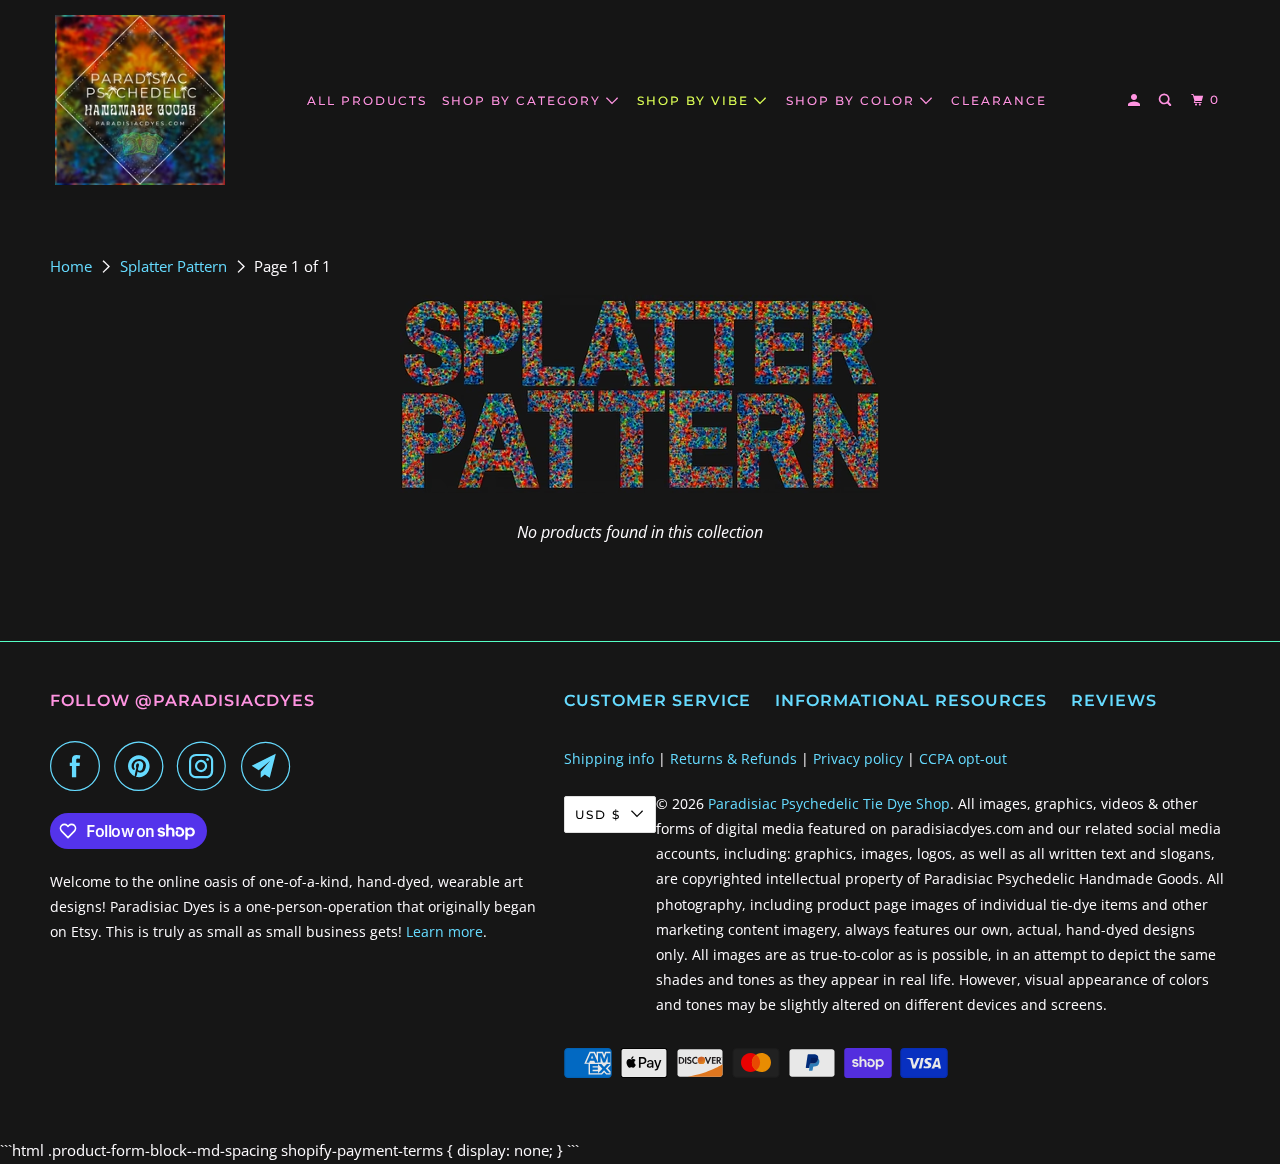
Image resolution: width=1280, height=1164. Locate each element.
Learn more (444, 931)
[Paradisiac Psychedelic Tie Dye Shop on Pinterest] (143, 766)
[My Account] (1136, 100)
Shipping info (609, 758)
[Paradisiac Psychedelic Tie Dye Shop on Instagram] (207, 766)
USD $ (598, 814)
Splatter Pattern (175, 266)
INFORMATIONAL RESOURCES (911, 700)
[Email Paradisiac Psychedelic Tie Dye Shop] (271, 766)
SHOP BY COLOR (853, 100)
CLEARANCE (999, 100)
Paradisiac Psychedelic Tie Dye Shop (829, 803)
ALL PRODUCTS (367, 100)
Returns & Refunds (733, 758)
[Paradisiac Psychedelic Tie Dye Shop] (140, 100)
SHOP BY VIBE (695, 100)
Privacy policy (858, 758)
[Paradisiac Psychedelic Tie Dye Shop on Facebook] (80, 766)
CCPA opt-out (963, 758)
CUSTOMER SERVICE (657, 700)
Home (73, 266)
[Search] (1167, 100)
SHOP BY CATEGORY (524, 100)
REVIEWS (1114, 700)
